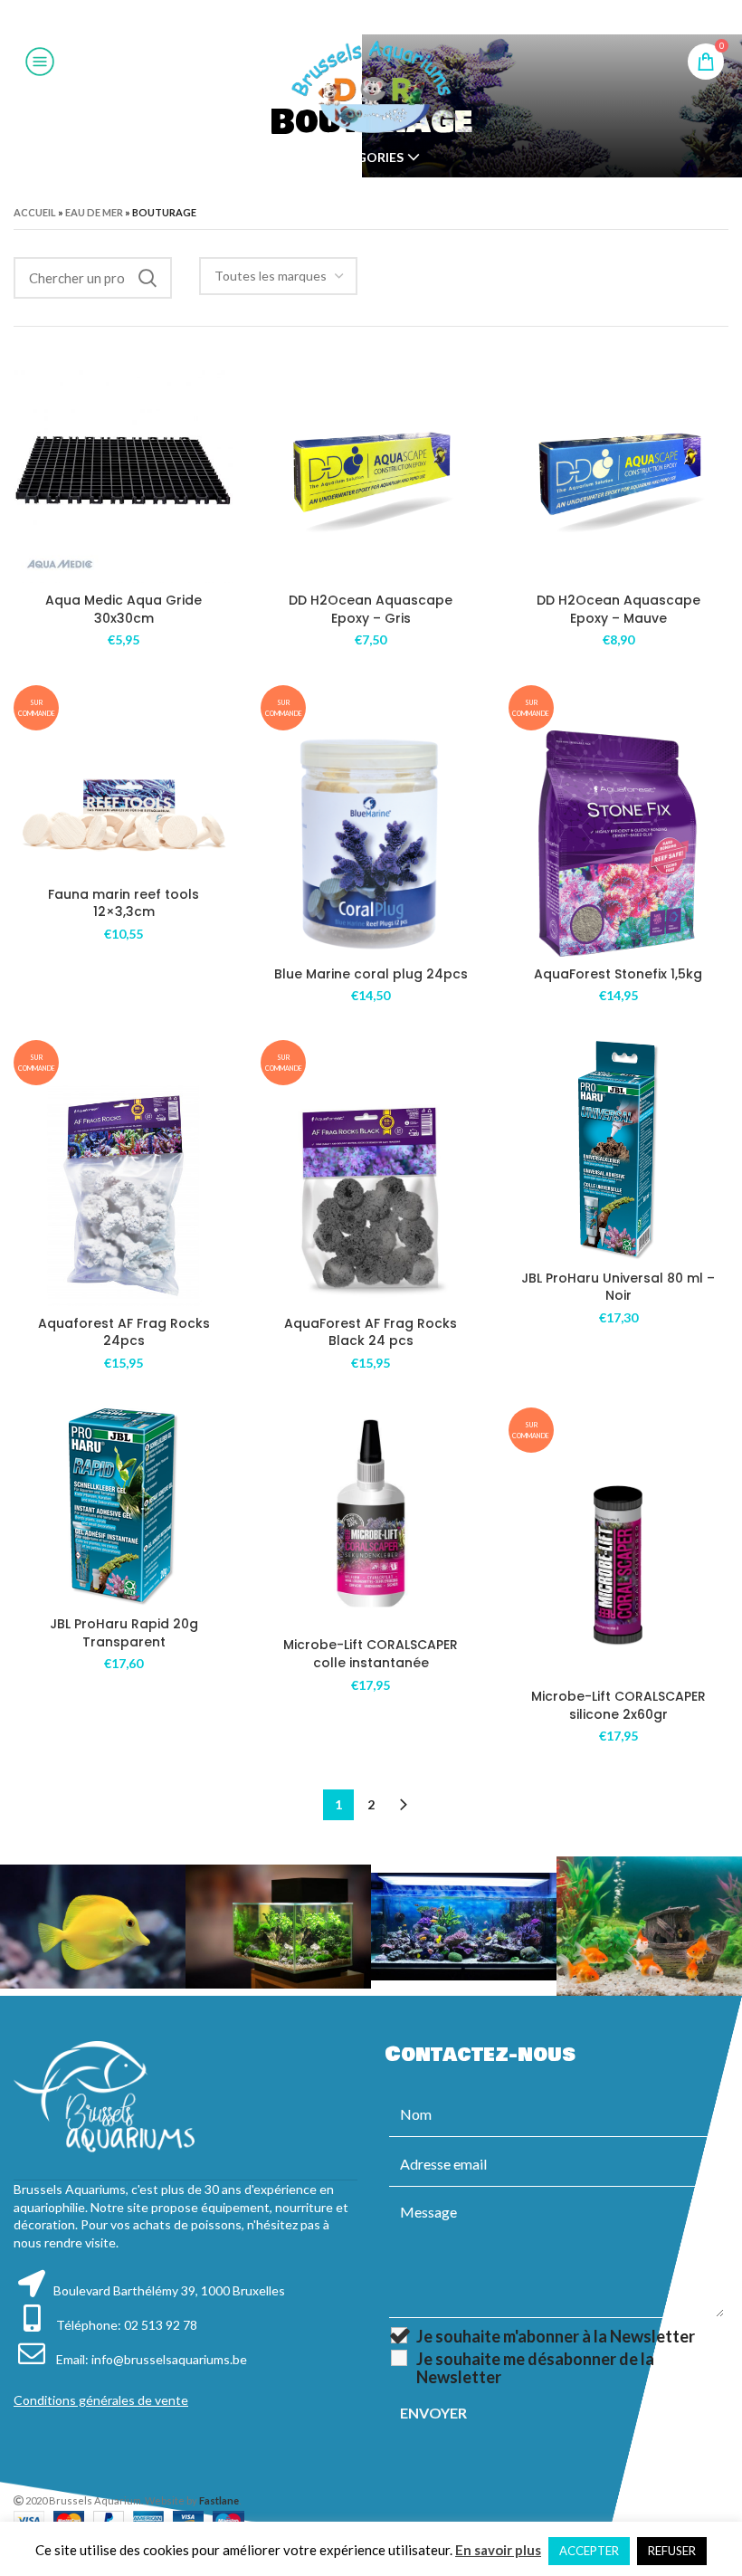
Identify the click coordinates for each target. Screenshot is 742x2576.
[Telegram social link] (415, 17)
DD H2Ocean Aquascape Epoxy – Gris (371, 609)
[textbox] (271, 276)
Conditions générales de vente (101, 2400)
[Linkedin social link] (393, 17)
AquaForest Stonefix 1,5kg (618, 974)
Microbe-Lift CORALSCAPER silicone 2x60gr (618, 1705)
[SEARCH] (147, 278)
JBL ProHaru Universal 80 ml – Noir (618, 1287)
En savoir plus (498, 2550)
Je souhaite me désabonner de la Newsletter (535, 2368)
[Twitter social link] (347, 17)
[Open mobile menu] (40, 62)
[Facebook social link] (325, 17)
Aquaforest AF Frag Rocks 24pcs (124, 1332)
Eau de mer (94, 212)
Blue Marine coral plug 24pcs (371, 974)
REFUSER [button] (672, 2551)
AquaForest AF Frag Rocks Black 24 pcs (371, 1332)
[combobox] (278, 276)
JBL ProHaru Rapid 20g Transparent (124, 1633)
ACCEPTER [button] (589, 2551)
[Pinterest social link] (370, 17)
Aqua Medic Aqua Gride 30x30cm (124, 609)
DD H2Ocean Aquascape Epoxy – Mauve (618, 609)
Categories (363, 157)
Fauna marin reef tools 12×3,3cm (124, 903)
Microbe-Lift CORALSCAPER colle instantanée (371, 1654)
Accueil (35, 212)
